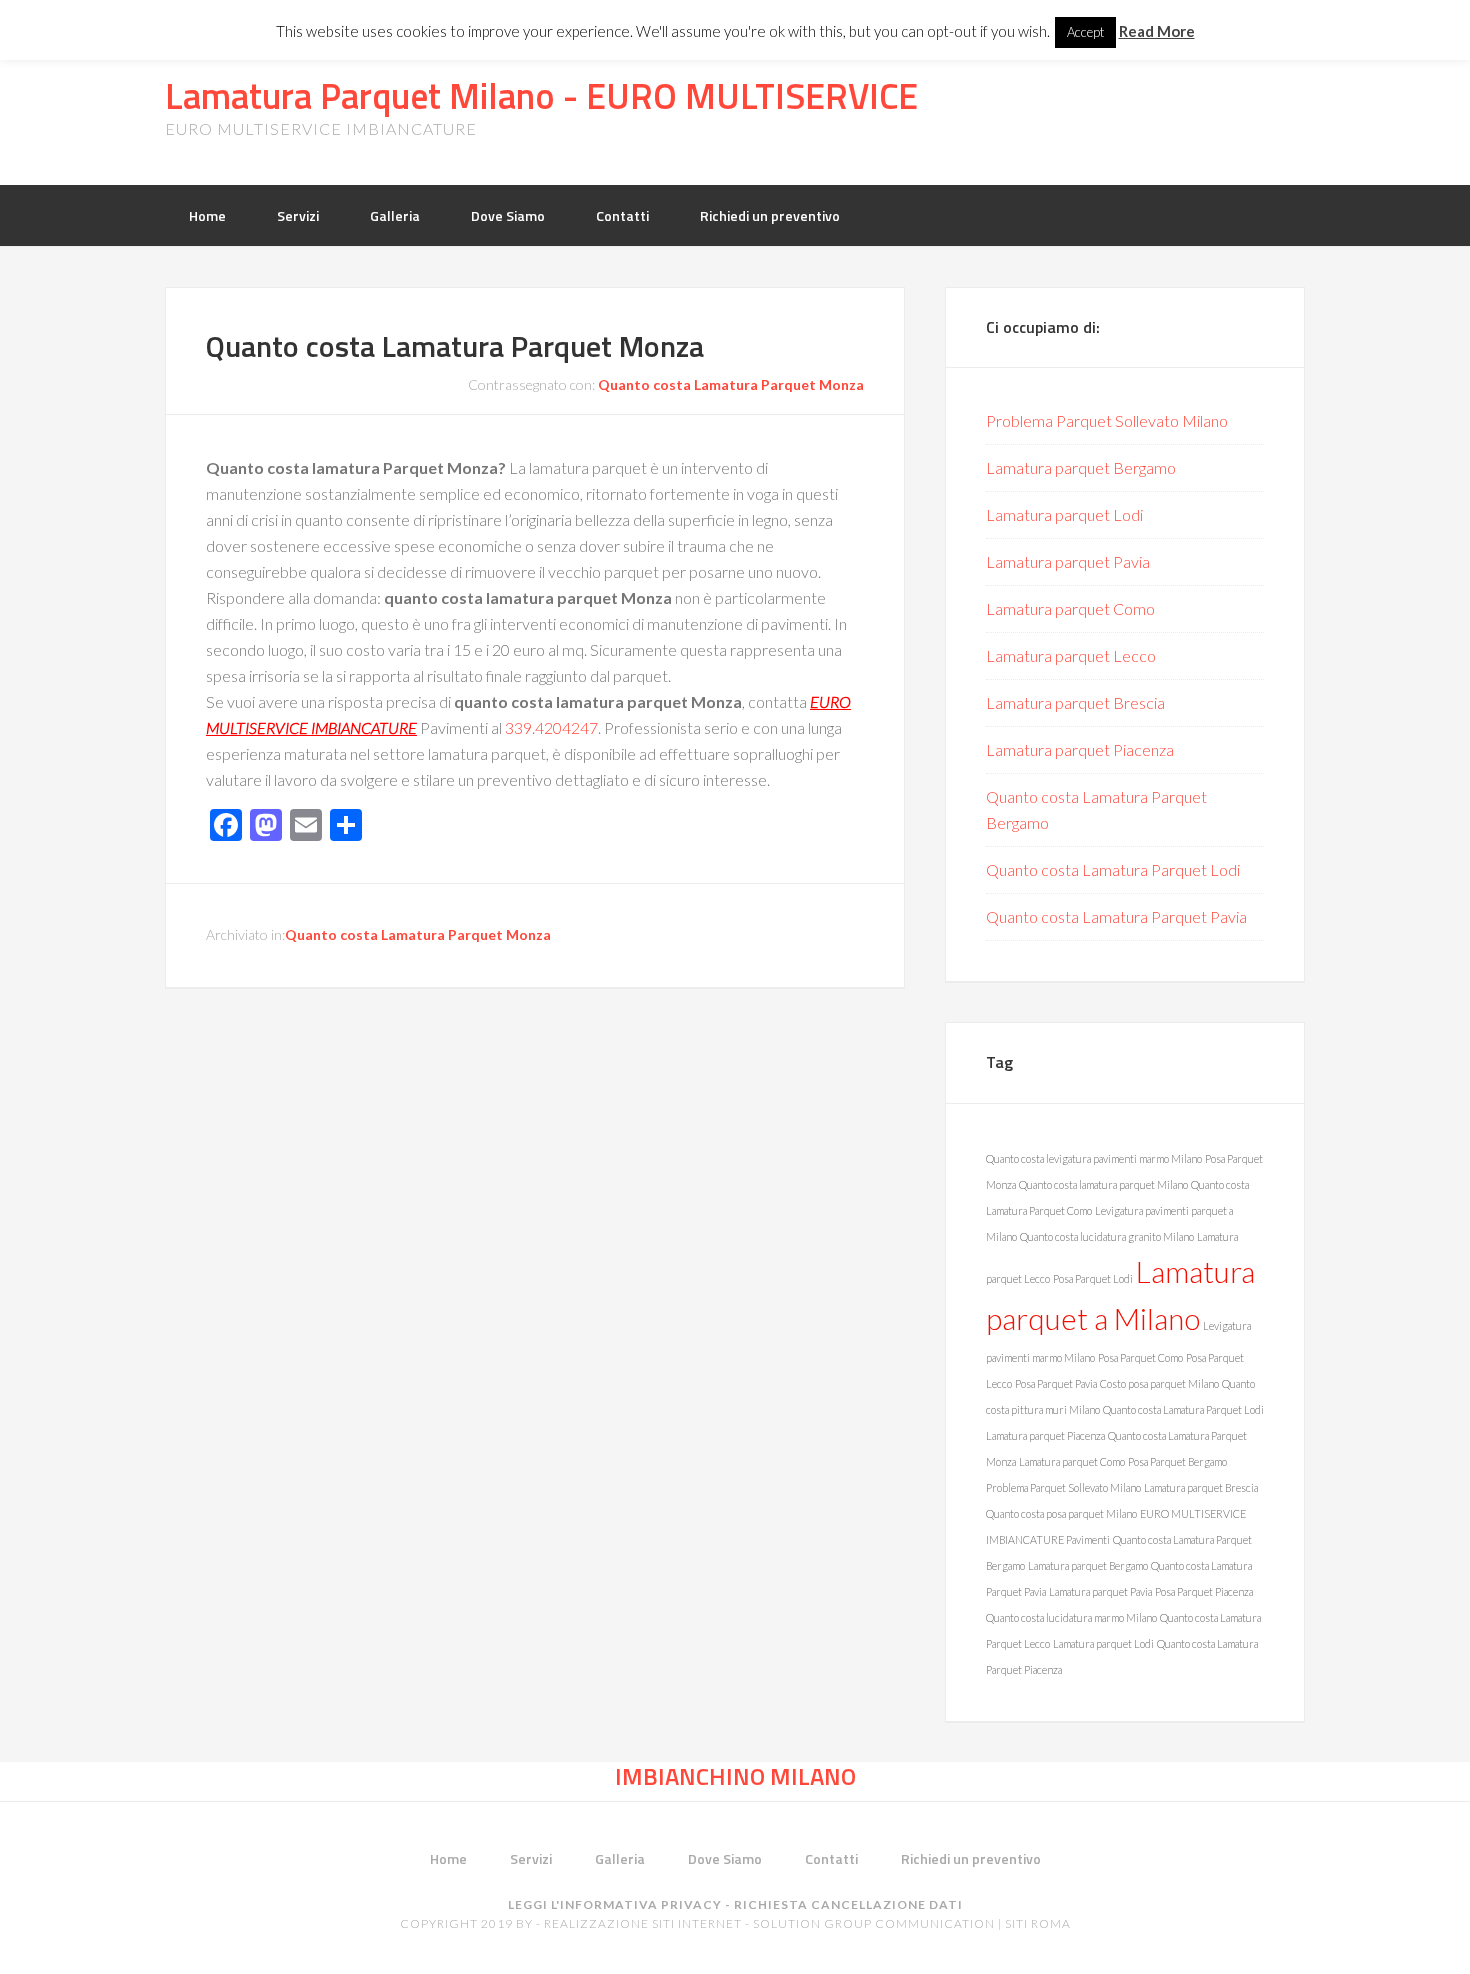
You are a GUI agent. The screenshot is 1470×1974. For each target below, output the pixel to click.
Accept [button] (1085, 32)
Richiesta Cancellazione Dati (848, 1904)
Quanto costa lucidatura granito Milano (1107, 1236)
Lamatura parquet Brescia (1075, 702)
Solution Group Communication (874, 1923)
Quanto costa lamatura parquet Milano (1103, 1184)
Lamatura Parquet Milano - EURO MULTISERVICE (541, 95)
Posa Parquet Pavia (1056, 1383)
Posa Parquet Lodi (1093, 1278)
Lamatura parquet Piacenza (1080, 749)
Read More (1157, 31)
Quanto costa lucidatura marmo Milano (1071, 1617)
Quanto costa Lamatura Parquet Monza (455, 346)
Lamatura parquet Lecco (1071, 655)
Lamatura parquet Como (1070, 608)
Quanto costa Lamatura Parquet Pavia (1116, 916)
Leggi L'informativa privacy (615, 1904)
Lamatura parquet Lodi (1064, 514)
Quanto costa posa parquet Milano (1061, 1513)
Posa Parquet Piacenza (1204, 1591)
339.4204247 (551, 727)
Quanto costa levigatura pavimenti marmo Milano (1094, 1158)
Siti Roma (1038, 1923)
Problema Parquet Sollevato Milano (1107, 420)
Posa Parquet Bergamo (1177, 1461)
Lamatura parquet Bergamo (1081, 467)
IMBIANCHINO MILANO (735, 1776)
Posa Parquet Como (1140, 1357)
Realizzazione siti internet (643, 1923)
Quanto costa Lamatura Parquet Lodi (1113, 869)
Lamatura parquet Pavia (1068, 561)
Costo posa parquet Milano (1159, 1383)
